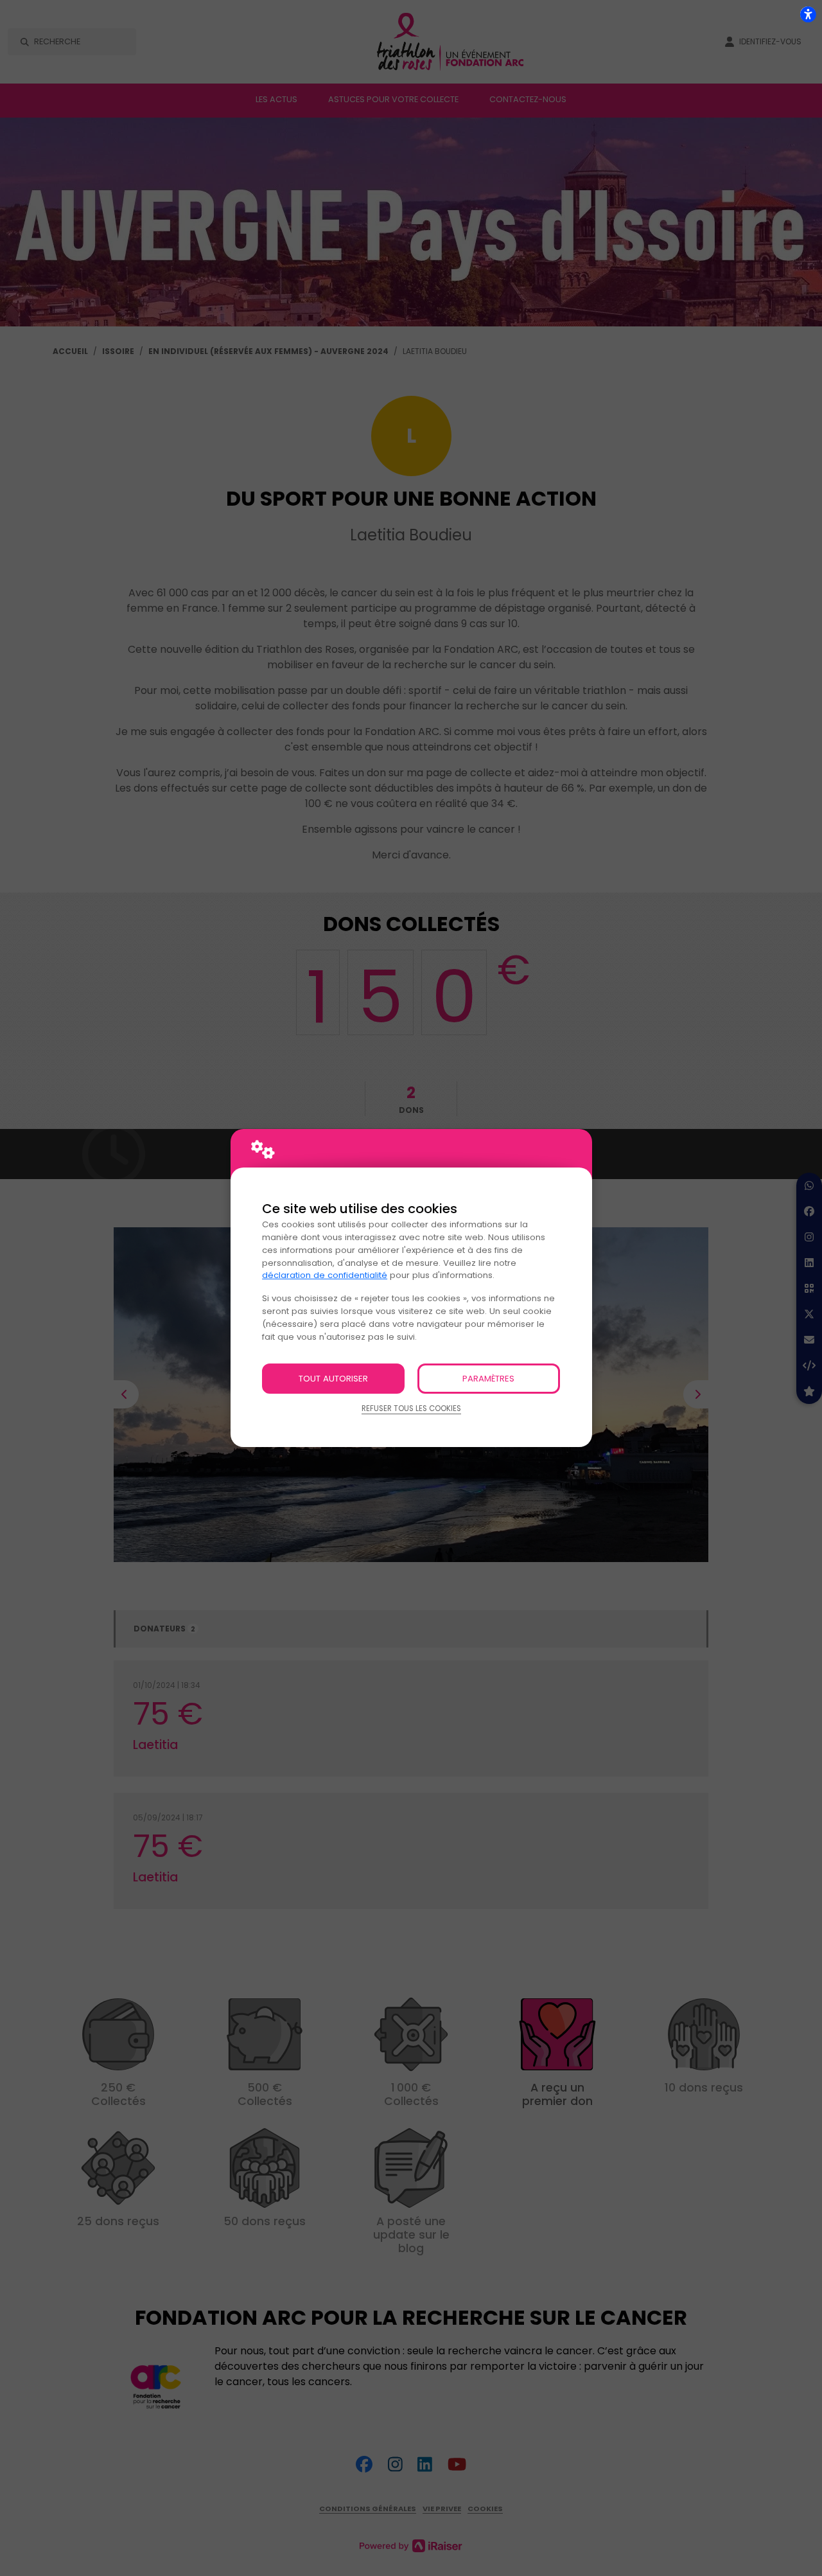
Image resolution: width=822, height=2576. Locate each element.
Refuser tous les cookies (411, 1408)
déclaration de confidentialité (325, 1275)
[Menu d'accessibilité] (808, 14)
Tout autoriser (333, 1379)
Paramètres (488, 1379)
